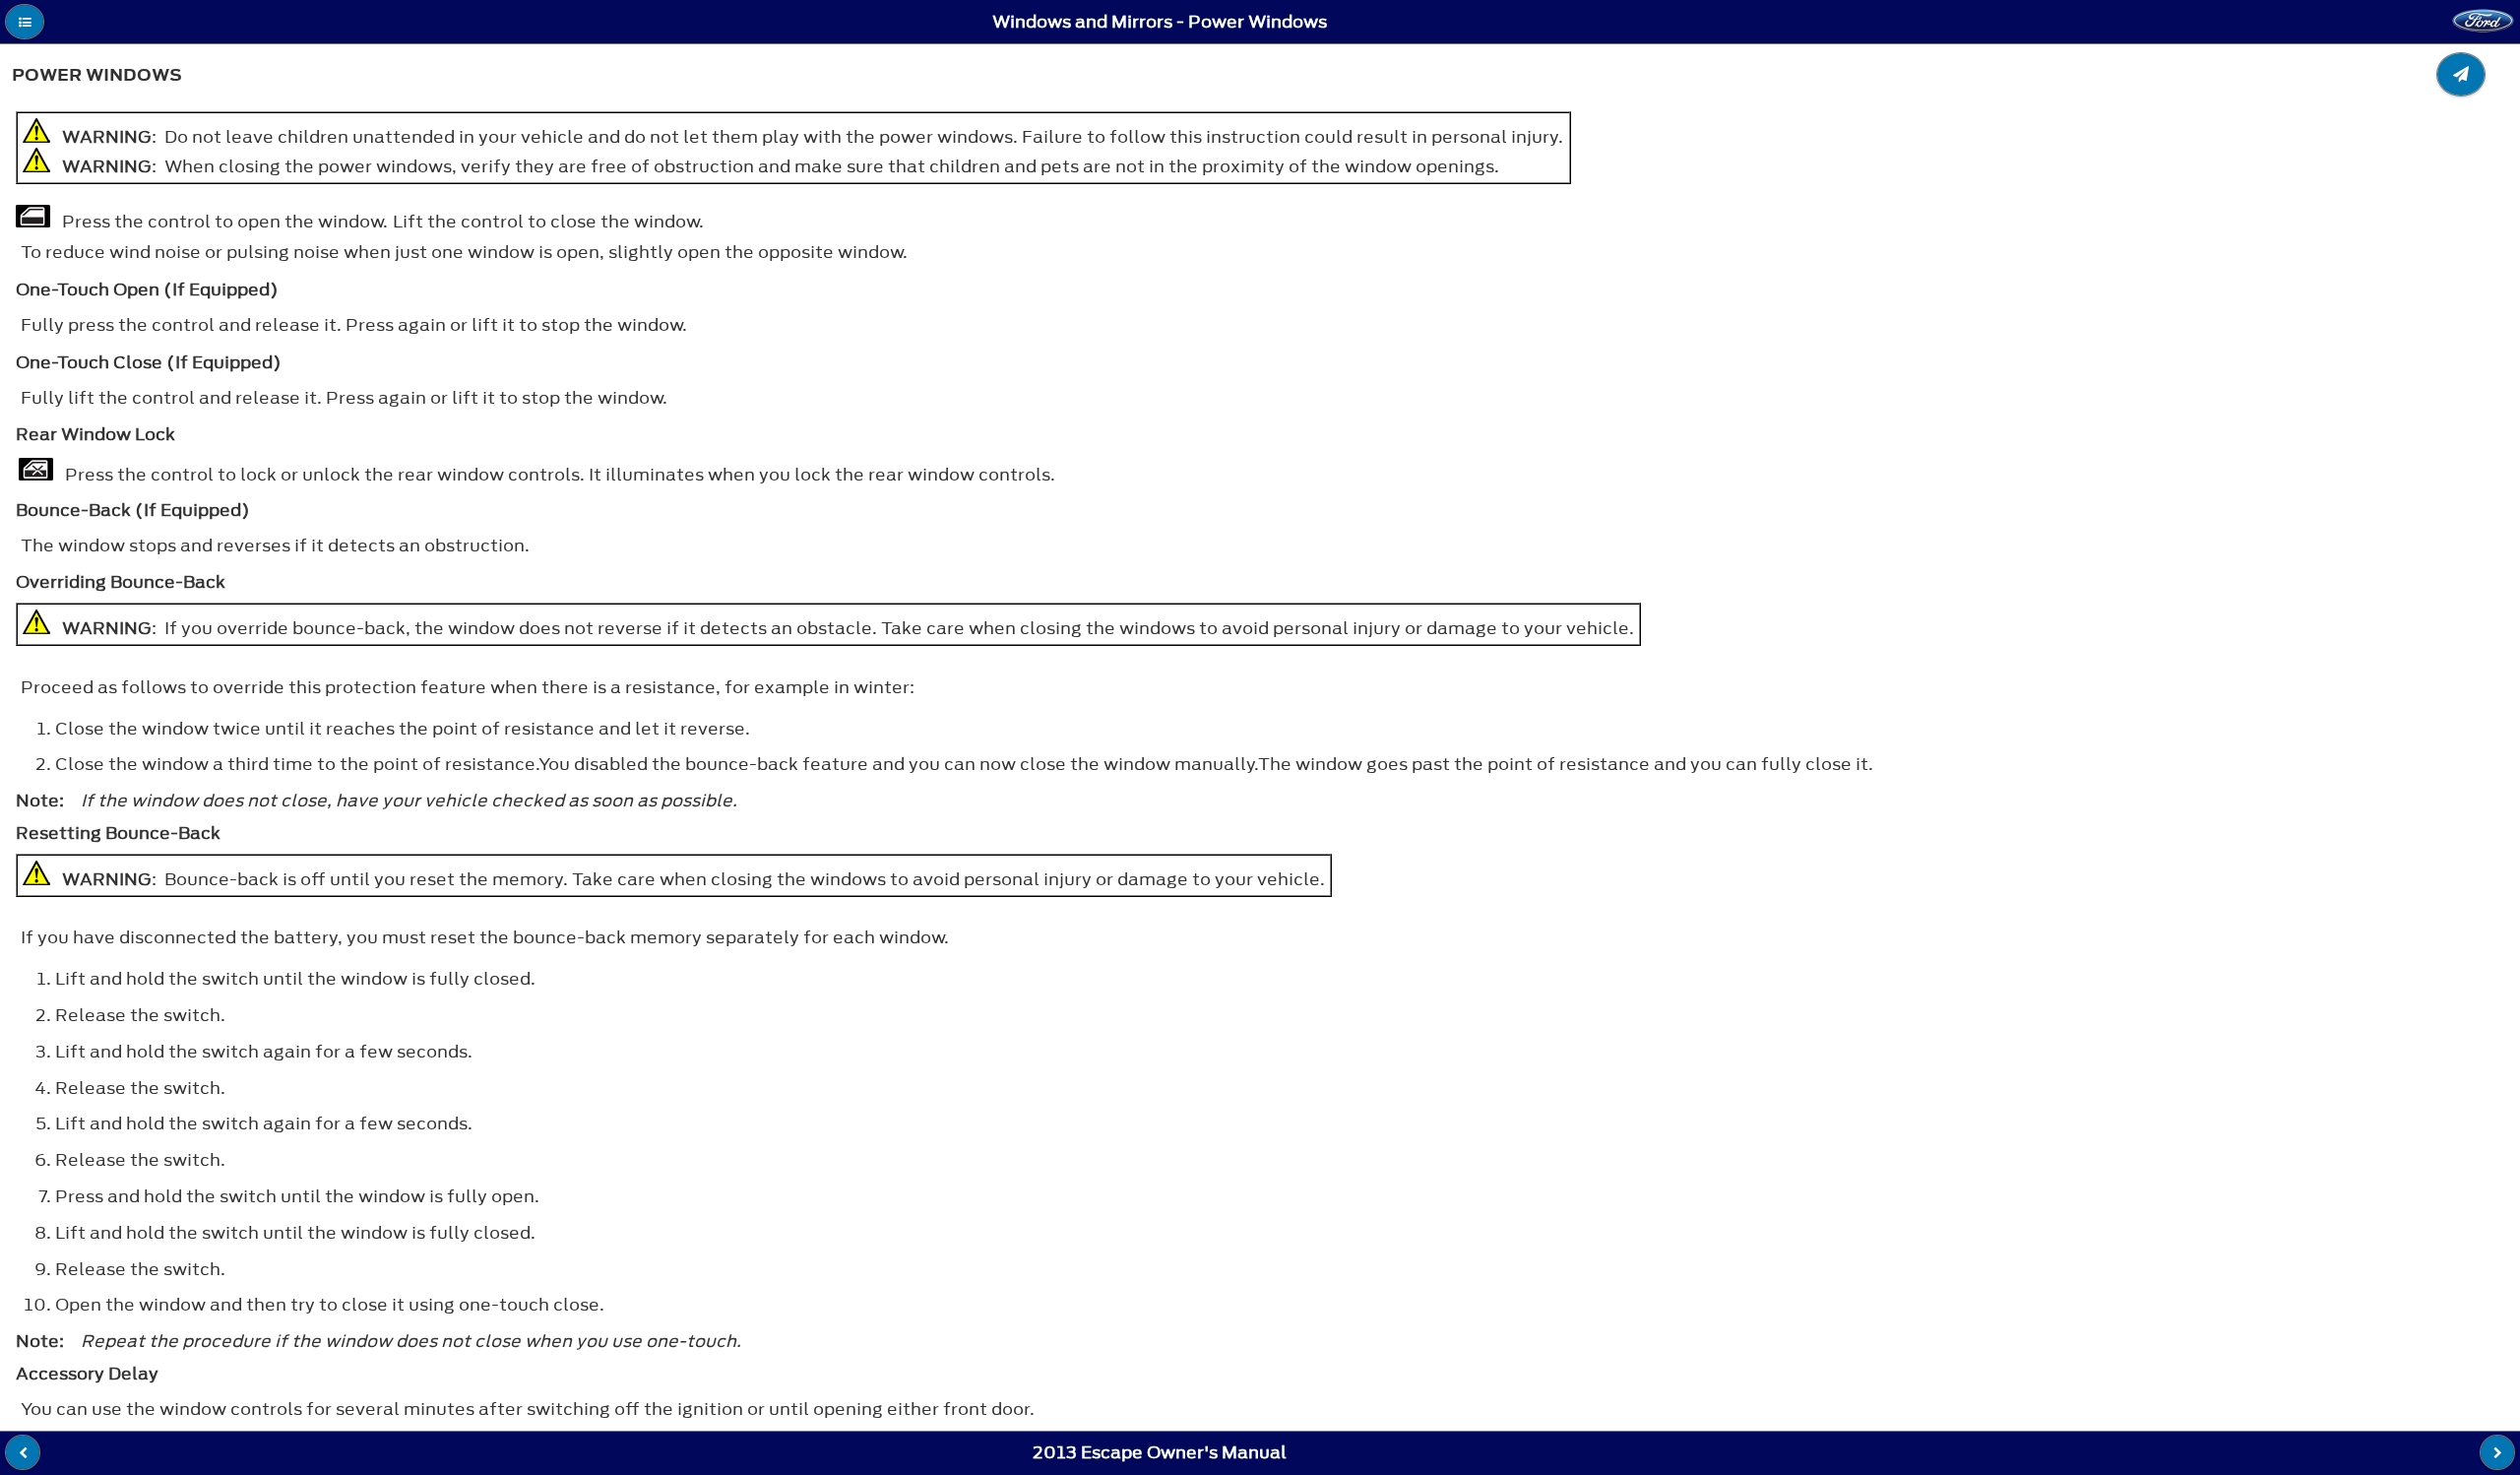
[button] (25, 22)
